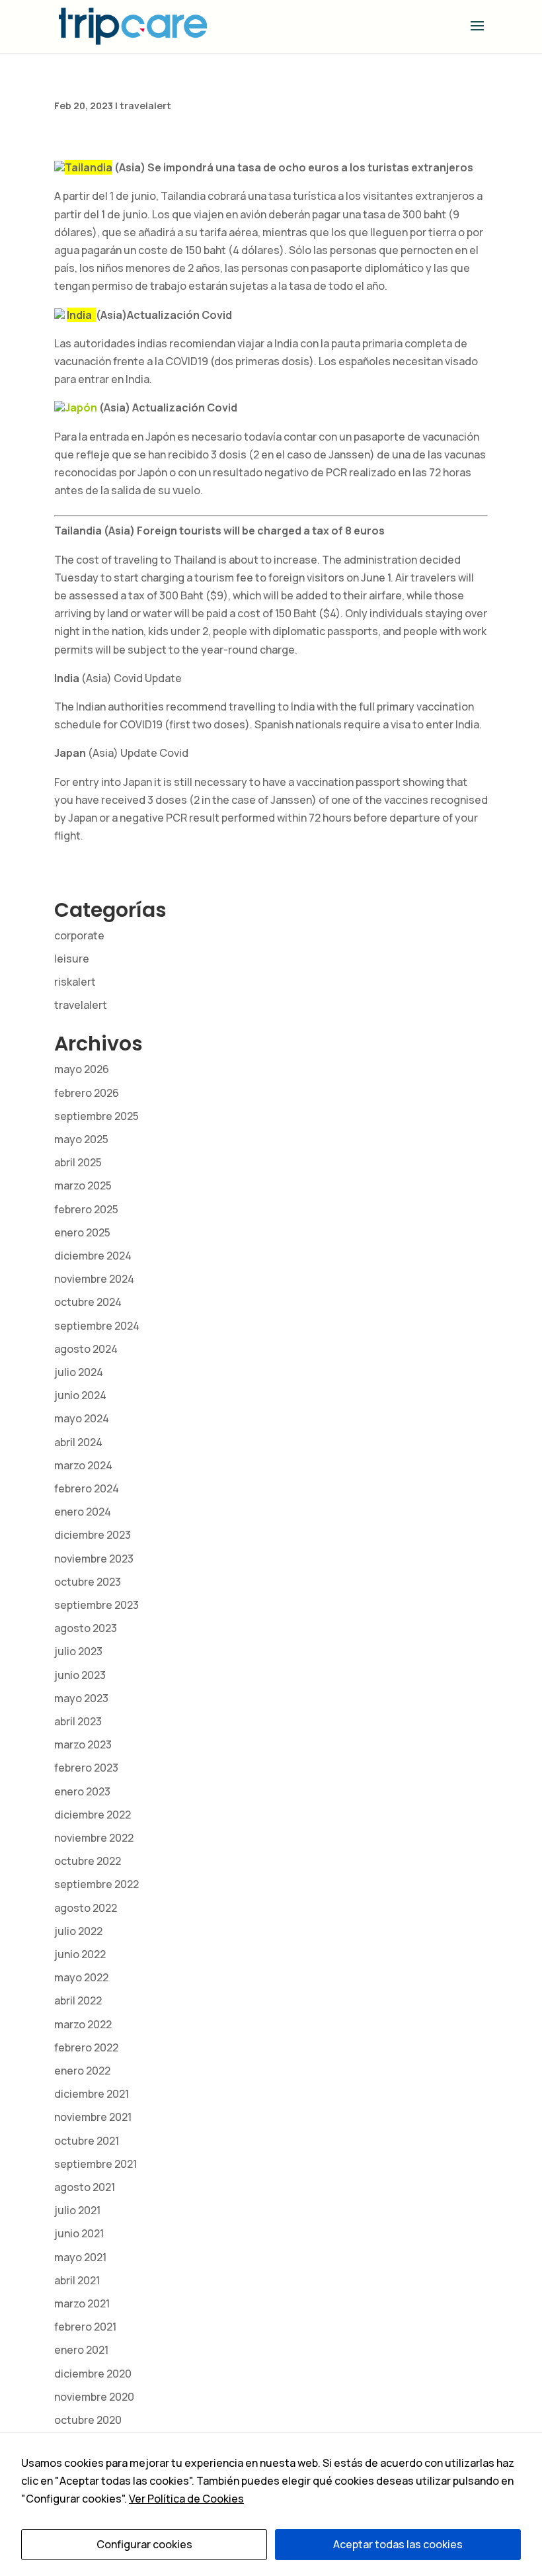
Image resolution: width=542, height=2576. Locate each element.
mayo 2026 (82, 1069)
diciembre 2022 (93, 1815)
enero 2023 (82, 1791)
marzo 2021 (82, 2303)
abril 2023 (78, 1721)
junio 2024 (80, 1395)
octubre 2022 (88, 1861)
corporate (79, 935)
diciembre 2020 (93, 2374)
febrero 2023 (86, 1768)
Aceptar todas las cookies (398, 2544)
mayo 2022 (81, 1977)
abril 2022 (78, 2000)
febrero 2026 (87, 1093)
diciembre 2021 (92, 2094)
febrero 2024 (87, 1488)
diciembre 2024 (93, 1256)
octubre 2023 (88, 1582)
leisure (72, 959)
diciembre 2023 (93, 1535)
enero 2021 (81, 2350)
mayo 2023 (81, 1698)
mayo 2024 (82, 1418)
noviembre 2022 (94, 1838)
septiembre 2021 (96, 2164)
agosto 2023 (86, 1628)
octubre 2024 (88, 1302)
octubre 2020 (88, 2420)
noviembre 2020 (94, 2397)
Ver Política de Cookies (186, 2499)
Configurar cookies (144, 2544)
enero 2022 (82, 2071)
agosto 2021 (85, 2187)
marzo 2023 (83, 1744)
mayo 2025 (81, 1139)
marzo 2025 (83, 1185)
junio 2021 (79, 2233)
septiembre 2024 (97, 1326)
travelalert (145, 106)
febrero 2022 (86, 2047)
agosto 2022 (86, 1908)
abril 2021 (77, 2280)
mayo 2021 (80, 2257)
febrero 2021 (85, 2327)
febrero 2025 (86, 1209)
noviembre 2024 (94, 1279)
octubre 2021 (87, 2141)
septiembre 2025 (97, 1116)
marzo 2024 (83, 1465)
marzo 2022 (83, 2024)
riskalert (75, 982)
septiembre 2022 (97, 1884)
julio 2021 (77, 2210)
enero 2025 (82, 1232)
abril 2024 (78, 1442)
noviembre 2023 (94, 1559)
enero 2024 (83, 1512)
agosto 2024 (86, 1349)
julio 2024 (79, 1372)
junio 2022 (80, 1954)
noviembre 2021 (93, 2117)
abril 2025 (78, 1162)
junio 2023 (80, 1675)
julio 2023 (78, 1651)
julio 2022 (78, 1931)
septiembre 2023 (97, 1605)
